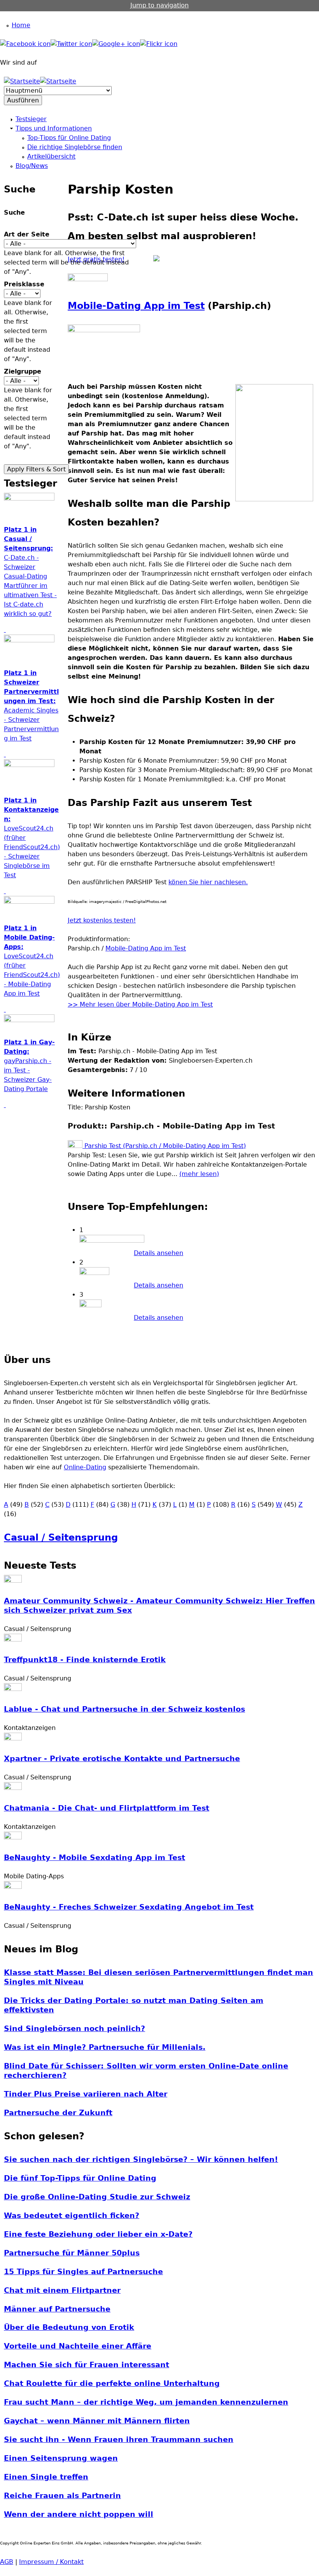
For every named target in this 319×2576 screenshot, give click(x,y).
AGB (7, 2562)
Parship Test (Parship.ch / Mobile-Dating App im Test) (164, 1146)
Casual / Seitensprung (61, 1537)
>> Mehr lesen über (100, 1004)
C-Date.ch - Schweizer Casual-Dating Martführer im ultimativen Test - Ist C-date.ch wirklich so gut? (30, 576)
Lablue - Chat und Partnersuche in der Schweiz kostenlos (124, 1709)
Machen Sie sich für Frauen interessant (87, 2365)
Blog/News (32, 166)
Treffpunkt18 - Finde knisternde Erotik (85, 1660)
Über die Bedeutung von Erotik (69, 2327)
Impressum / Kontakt (51, 2562)
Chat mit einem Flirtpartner (62, 2290)
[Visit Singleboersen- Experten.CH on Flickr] (159, 44)
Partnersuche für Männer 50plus (72, 2253)
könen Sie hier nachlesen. (208, 882)
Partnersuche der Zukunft (58, 2113)
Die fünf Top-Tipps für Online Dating (80, 2178)
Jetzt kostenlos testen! (102, 920)
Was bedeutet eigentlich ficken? (72, 2215)
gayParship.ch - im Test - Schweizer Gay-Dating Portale (29, 1070)
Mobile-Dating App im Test (136, 306)
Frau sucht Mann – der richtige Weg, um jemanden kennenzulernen (146, 2402)
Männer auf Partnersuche (57, 2309)
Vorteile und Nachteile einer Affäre (78, 2346)
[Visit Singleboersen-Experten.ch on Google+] (116, 44)
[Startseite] (22, 81)
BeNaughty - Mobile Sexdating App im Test (95, 1858)
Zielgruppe (23, 371)
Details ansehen (159, 1253)
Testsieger (31, 119)
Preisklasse (24, 284)
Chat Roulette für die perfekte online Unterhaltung (112, 2383)
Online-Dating (85, 1467)
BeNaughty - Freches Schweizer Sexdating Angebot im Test (129, 1907)
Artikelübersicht (51, 156)
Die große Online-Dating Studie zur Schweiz (97, 2197)
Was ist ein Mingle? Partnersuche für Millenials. (105, 2047)
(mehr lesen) (199, 1174)
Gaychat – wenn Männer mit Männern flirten (97, 2421)
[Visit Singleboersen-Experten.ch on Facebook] (25, 44)
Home (21, 25)
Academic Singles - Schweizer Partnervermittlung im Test (31, 710)
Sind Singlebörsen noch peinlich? (74, 2029)
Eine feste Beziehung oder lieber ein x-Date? (98, 2234)
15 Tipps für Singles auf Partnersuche (83, 2272)
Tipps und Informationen (54, 128)
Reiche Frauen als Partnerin (62, 2496)
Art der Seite (27, 234)
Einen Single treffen (46, 2477)
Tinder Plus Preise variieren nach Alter (86, 2094)
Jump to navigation (159, 5)
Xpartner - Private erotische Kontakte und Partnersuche (122, 1759)
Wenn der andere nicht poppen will (79, 2514)
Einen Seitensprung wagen (61, 2458)
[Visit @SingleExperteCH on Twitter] (71, 44)
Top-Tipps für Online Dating (69, 138)
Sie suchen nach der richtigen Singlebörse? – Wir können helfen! (141, 2159)
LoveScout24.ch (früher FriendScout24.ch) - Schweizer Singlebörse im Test (32, 842)
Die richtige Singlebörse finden (75, 147)
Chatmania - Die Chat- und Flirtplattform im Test (107, 1808)
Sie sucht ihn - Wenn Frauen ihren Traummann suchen (119, 2439)
